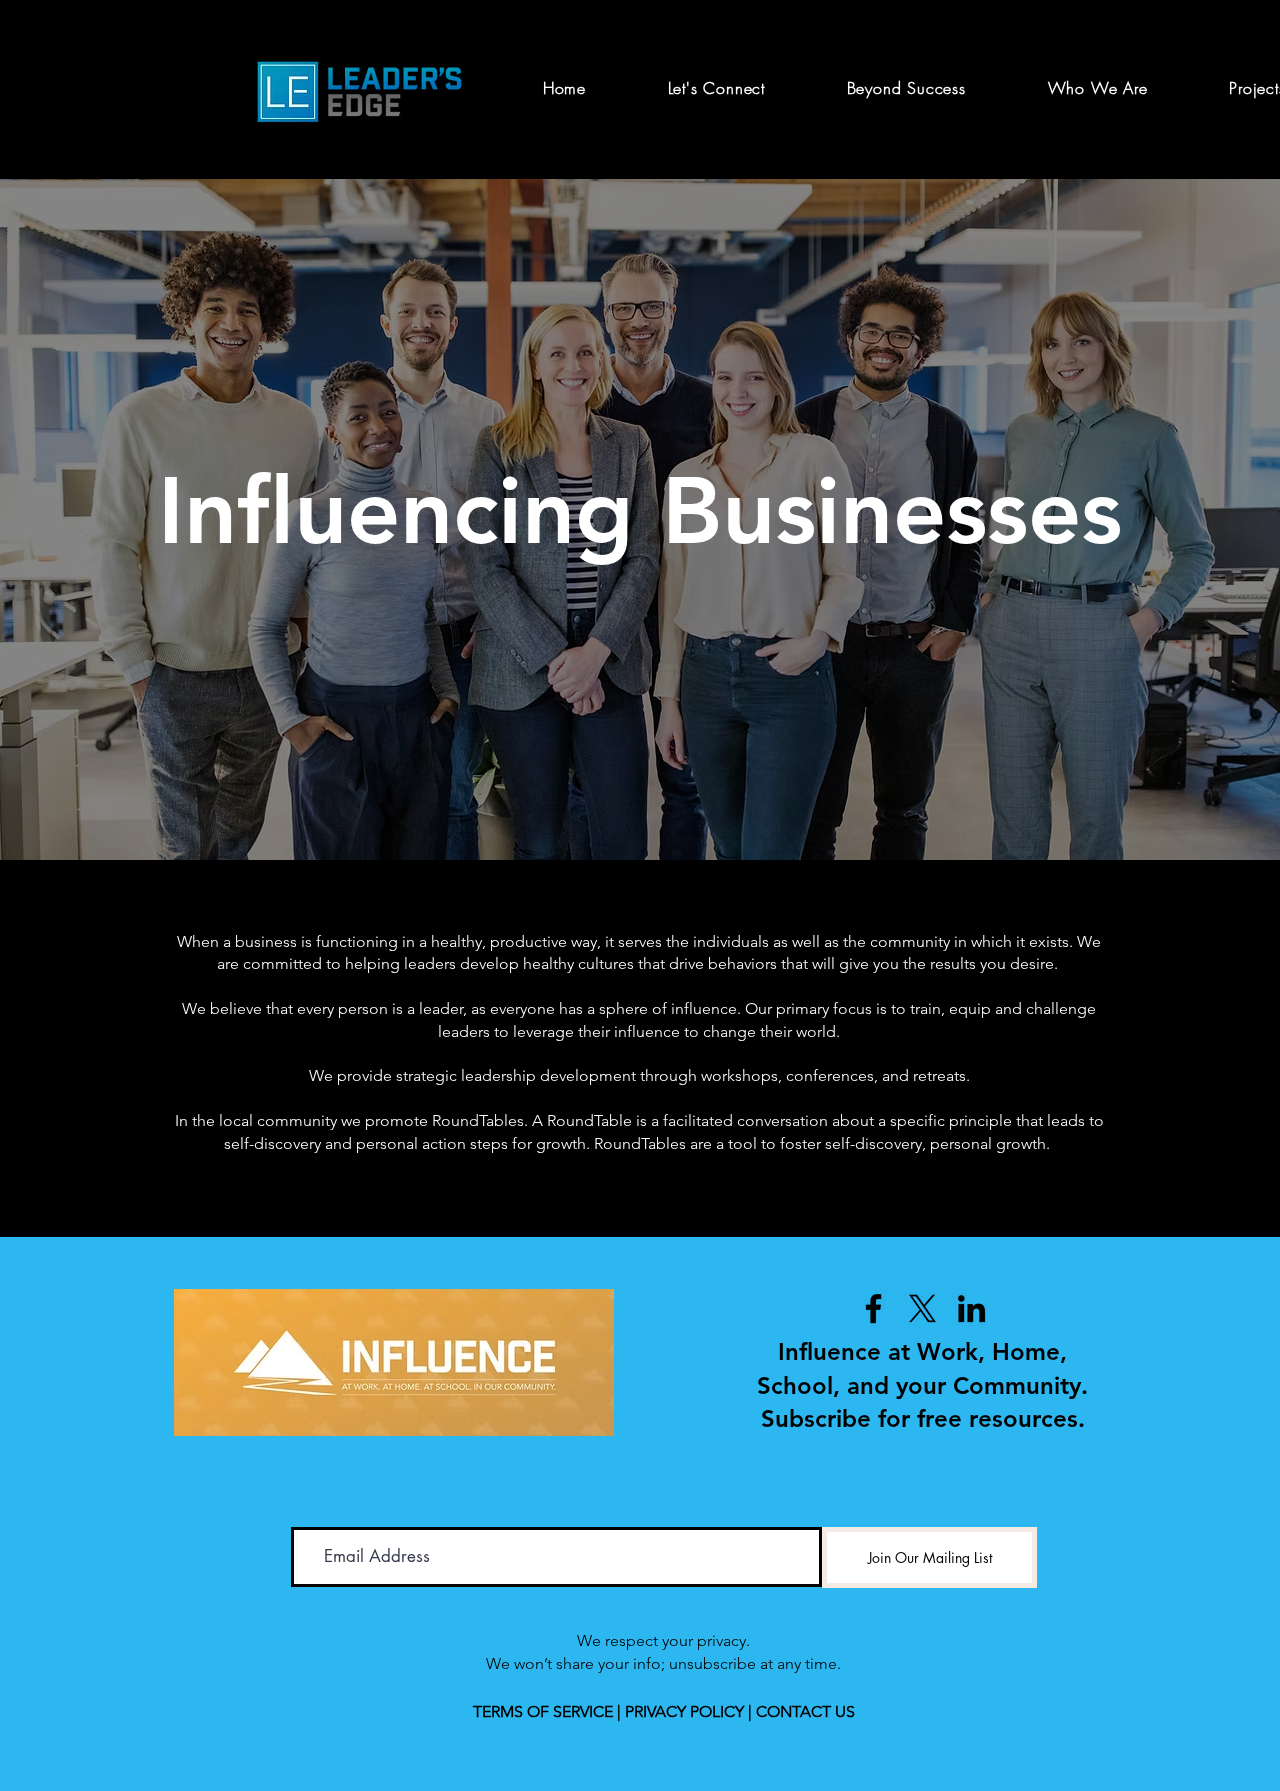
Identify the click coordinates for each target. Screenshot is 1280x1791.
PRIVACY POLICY (684, 1711)
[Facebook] (873, 1308)
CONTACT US (805, 1711)
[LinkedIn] (971, 1308)
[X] (922, 1308)
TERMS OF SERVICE (543, 1711)
